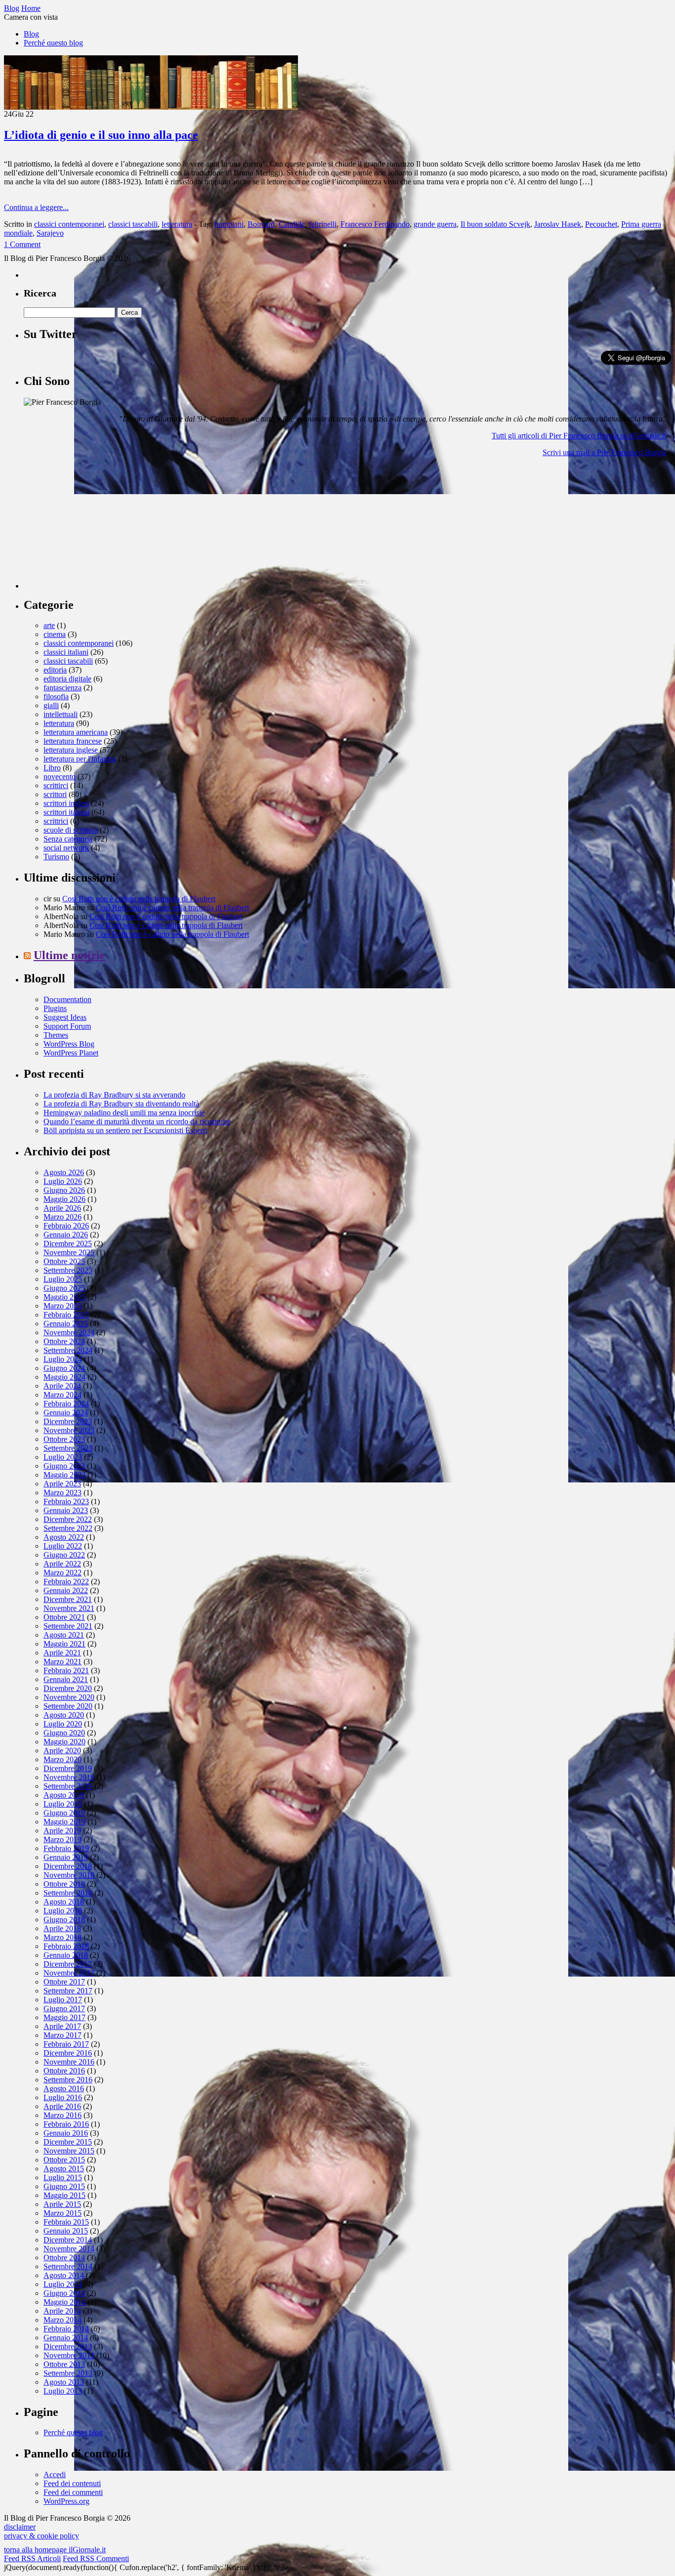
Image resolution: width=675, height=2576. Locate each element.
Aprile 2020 (62, 1751)
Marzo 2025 (63, 1306)
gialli (51, 705)
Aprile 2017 (62, 2026)
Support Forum (67, 1026)
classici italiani (66, 652)
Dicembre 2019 (68, 1768)
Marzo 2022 (63, 1573)
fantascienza (63, 688)
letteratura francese (73, 741)
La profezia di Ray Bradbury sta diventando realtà (121, 1104)
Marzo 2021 (63, 1662)
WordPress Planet (71, 1053)
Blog (31, 34)
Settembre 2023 (68, 1448)
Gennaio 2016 (66, 2133)
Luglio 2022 (63, 1546)
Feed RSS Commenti (96, 2558)
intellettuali (61, 714)
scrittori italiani (66, 812)
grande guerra (435, 224)
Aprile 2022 (62, 1564)
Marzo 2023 (63, 1493)
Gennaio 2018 (66, 1955)
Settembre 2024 (68, 1350)
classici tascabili (133, 224)
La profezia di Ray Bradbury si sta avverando (114, 1095)
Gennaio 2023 (66, 1510)
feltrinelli (323, 224)
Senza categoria (68, 839)
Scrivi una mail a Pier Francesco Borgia (604, 452)
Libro (52, 768)
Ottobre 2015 (64, 2160)
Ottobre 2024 (64, 1341)
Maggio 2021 (64, 1644)
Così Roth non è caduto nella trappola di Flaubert (139, 899)
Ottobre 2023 (64, 1439)
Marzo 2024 (63, 1395)
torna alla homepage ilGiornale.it (55, 2550)
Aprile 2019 (62, 1831)
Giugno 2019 (64, 1813)
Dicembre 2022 (68, 1519)
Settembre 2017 (68, 1991)
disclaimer (20, 2527)
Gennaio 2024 (66, 1413)
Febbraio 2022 (66, 1582)
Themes (56, 1035)
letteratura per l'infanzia (80, 759)
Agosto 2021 (64, 1635)
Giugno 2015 (64, 2186)
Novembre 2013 (69, 2355)
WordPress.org (66, 2501)
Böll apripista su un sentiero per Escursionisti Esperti (125, 1130)
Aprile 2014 (62, 2311)
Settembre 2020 (68, 1706)
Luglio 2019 (63, 1804)
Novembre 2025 (69, 1252)
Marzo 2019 (63, 1839)
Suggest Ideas (65, 1017)
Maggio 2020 (64, 1742)
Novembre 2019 (69, 1777)
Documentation (67, 999)
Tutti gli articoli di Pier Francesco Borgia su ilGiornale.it (579, 436)
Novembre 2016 (69, 2062)
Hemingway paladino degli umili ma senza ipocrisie (124, 1113)
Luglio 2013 (63, 2391)
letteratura (177, 224)
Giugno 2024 (64, 1368)
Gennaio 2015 (66, 2231)
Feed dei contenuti (72, 2483)
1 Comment (22, 244)
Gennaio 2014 (66, 2338)
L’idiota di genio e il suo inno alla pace (101, 135)
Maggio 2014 (64, 2302)
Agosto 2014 (64, 2275)
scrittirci (56, 785)
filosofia (56, 697)
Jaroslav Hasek (558, 224)
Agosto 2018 (64, 1902)
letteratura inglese (71, 750)
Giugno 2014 (64, 2293)
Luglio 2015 (63, 2177)
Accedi (55, 2474)
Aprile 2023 (62, 1484)
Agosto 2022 (64, 1537)
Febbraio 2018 (66, 1946)
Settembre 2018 (68, 1893)
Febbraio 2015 (66, 2222)
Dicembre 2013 (68, 2346)
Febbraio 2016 (66, 2124)
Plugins (55, 1008)
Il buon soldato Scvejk (495, 224)
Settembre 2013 (68, 2373)
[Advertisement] (98, 527)
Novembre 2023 (69, 1430)
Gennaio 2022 (66, 1590)
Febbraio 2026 (66, 1226)
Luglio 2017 (63, 2000)
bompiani (229, 224)
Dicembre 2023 (68, 1421)
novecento (60, 777)
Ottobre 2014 (64, 2258)
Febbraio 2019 (66, 1848)
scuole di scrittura (71, 830)
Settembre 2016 (68, 2080)
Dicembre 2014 (68, 2240)
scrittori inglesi (66, 803)
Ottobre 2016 (64, 2071)
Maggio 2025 (64, 1297)
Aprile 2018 (62, 1928)
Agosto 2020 (64, 1715)
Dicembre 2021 (68, 1599)
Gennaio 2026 (66, 1235)
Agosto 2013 (64, 2382)
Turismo (56, 857)
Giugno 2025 (64, 1288)
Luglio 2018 (63, 1911)
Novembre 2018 (69, 1875)
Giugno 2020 (64, 1733)
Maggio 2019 (64, 1822)
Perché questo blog (53, 43)
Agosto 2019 (64, 1795)
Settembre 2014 (68, 2266)
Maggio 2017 (64, 2017)
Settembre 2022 (68, 1528)
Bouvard (261, 224)
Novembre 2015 (69, 2151)
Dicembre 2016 (68, 2053)
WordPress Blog (69, 1044)
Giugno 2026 (64, 1190)
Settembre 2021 (68, 1626)
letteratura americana (76, 732)
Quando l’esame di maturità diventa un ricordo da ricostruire (137, 1121)
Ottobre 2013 (64, 2364)
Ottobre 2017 (64, 1982)
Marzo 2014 (63, 2320)
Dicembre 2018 (68, 1866)
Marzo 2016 (63, 2115)
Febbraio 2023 (66, 1501)
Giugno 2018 (64, 1920)
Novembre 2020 (69, 1697)
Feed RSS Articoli (32, 2558)
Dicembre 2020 (68, 1688)
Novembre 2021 (69, 1608)
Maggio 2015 (64, 2195)
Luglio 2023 (63, 1457)
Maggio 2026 (64, 1199)
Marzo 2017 (63, 2035)
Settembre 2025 (68, 1270)
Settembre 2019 (68, 1786)
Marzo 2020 (63, 1759)
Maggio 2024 (64, 1377)
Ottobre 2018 (64, 1884)
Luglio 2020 (63, 1724)
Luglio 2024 (63, 1359)
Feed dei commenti (73, 2492)
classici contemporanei (69, 224)
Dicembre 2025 (68, 1244)
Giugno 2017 (64, 2008)
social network (66, 848)
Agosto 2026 (64, 1172)
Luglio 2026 (63, 1181)
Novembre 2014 (69, 2249)
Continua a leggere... (36, 207)
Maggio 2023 (64, 1475)
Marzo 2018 (63, 1937)
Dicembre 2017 (68, 1964)
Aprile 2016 (62, 2106)
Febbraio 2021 (66, 1670)
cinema (55, 634)
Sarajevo (50, 233)
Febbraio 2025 (66, 1315)
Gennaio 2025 (66, 1324)
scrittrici (56, 821)
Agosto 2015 (64, 2169)
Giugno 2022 (64, 1555)
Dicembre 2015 (68, 2142)
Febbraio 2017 (66, 2044)
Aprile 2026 (62, 1208)
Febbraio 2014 (66, 2329)
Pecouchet (601, 224)
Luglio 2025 (63, 1279)
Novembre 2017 (69, 1973)
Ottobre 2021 (64, 1617)
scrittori (55, 794)
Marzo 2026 (63, 1217)
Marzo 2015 (63, 2213)
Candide (292, 224)
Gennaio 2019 (66, 1857)
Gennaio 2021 (66, 1679)
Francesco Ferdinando (375, 224)
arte (49, 625)
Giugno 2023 (64, 1466)
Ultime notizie (69, 955)
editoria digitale (67, 679)
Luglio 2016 (63, 2097)
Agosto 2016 (64, 2089)
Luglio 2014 (63, 2284)
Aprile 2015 (62, 2204)
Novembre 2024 (69, 1332)
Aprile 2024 (62, 1386)
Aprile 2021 (62, 1653)
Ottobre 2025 (64, 1261)
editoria (55, 670)
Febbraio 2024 (66, 1404)
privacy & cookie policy (42, 2536)
